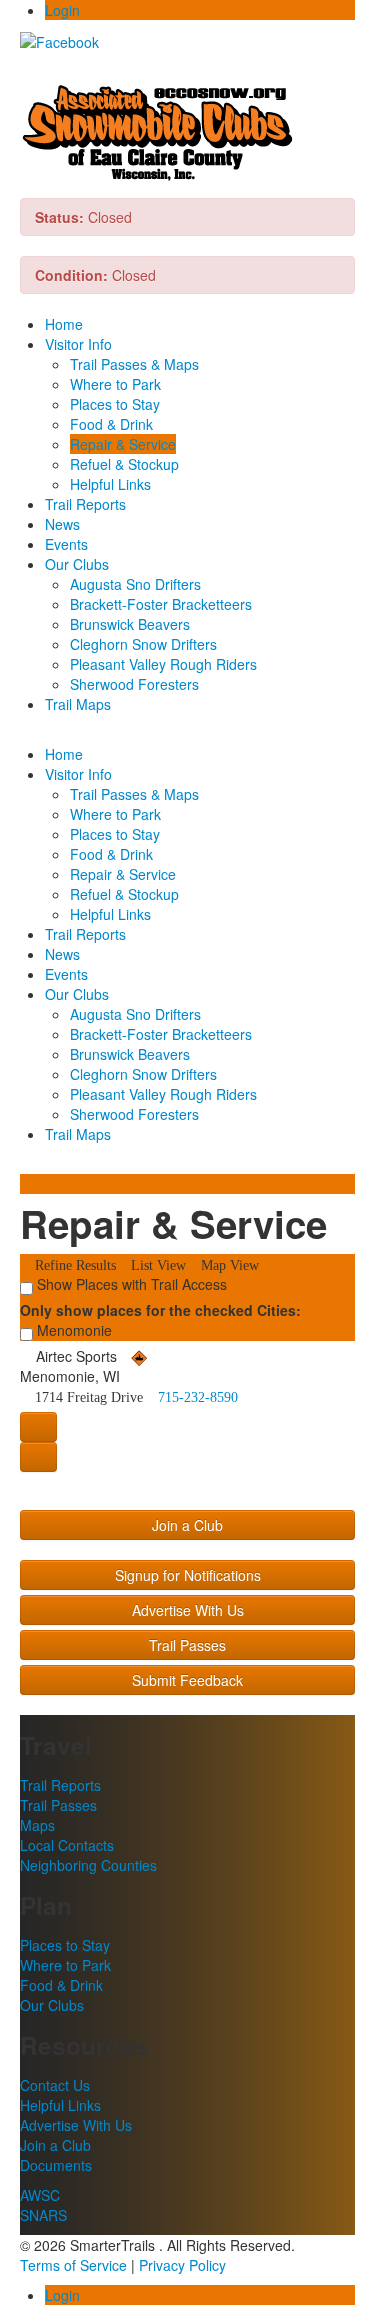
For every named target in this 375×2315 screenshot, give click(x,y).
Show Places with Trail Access (130, 1284)
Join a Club (187, 1525)
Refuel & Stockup (124, 464)
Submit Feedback (187, 1680)
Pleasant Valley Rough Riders (163, 664)
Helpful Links (110, 484)
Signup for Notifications (188, 1575)
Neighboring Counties (88, 1865)
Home (64, 324)
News (62, 524)
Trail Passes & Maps (134, 364)
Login (62, 10)
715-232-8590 (196, 1397)
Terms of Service (73, 2265)
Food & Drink (111, 424)
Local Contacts (67, 1845)
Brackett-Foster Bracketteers (161, 604)
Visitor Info (78, 344)
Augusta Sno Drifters (135, 584)
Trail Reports (85, 504)
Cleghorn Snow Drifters (143, 644)
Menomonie (72, 1330)
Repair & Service (123, 444)
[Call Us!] (38, 1457)
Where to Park (115, 384)
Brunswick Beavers (130, 624)
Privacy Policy (182, 2265)
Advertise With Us (188, 1610)
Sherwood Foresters (134, 684)
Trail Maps (78, 704)
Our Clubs (77, 564)
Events (66, 544)
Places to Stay (115, 404)
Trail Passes (187, 1645)
